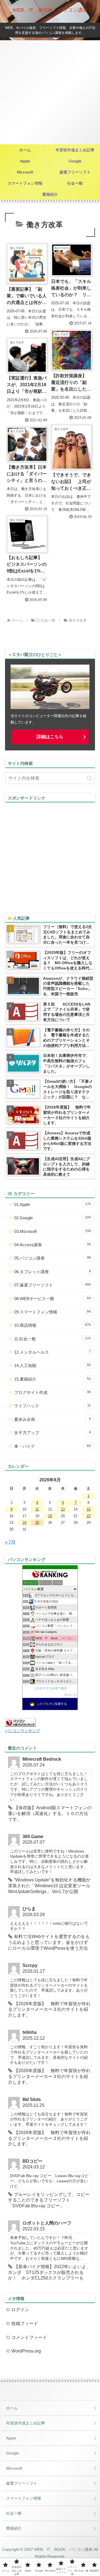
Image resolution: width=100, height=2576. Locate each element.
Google (12, 2453)
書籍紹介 (14, 2528)
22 (89, 1516)
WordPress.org (26, 2351)
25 (37, 1523)
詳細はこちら (50, 737)
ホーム (12, 2408)
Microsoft (14, 2468)
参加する (71, 1695)
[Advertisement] (50, 92)
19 (50, 1516)
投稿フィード (25, 2324)
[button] (89, 778)
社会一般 (14, 2513)
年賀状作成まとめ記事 (26, 2423)
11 (37, 1509)
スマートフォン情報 (24, 2498)
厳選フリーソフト (22, 2483)
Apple (11, 2438)
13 (63, 1509)
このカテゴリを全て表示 (50, 1688)
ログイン (20, 2310)
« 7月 (10, 1542)
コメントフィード (29, 2337)
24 (24, 1523)
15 (89, 1509)
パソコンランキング (22, 1731)
